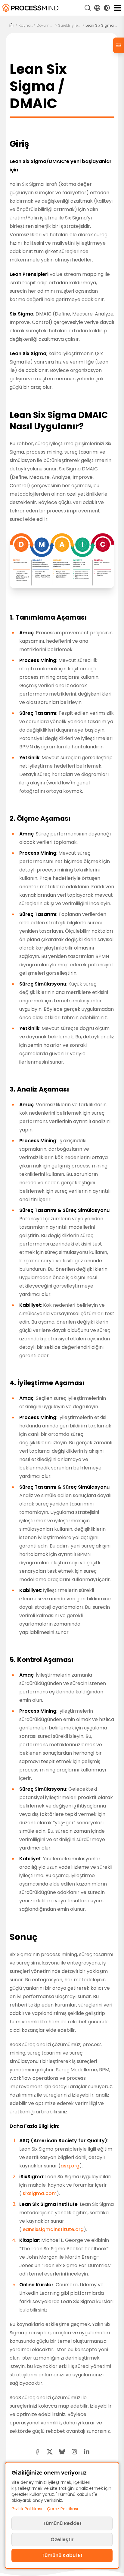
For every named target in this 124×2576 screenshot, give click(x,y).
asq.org (70, 2166)
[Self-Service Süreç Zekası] (30, 8)
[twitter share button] (50, 2452)
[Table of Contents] (119, 45)
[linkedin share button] (87, 2452)
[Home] (12, 26)
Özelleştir (62, 2540)
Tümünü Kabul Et (62, 2555)
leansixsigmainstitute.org (53, 2229)
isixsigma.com (39, 2193)
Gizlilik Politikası (27, 2509)
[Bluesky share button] (62, 2452)
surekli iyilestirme (70, 26)
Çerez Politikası (62, 2509)
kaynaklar (26, 26)
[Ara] (88, 8)
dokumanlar (45, 26)
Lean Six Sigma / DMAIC (102, 26)
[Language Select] (97, 8)
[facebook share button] (37, 2452)
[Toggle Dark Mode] (107, 8)
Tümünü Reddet (62, 2523)
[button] (74, 2452)
